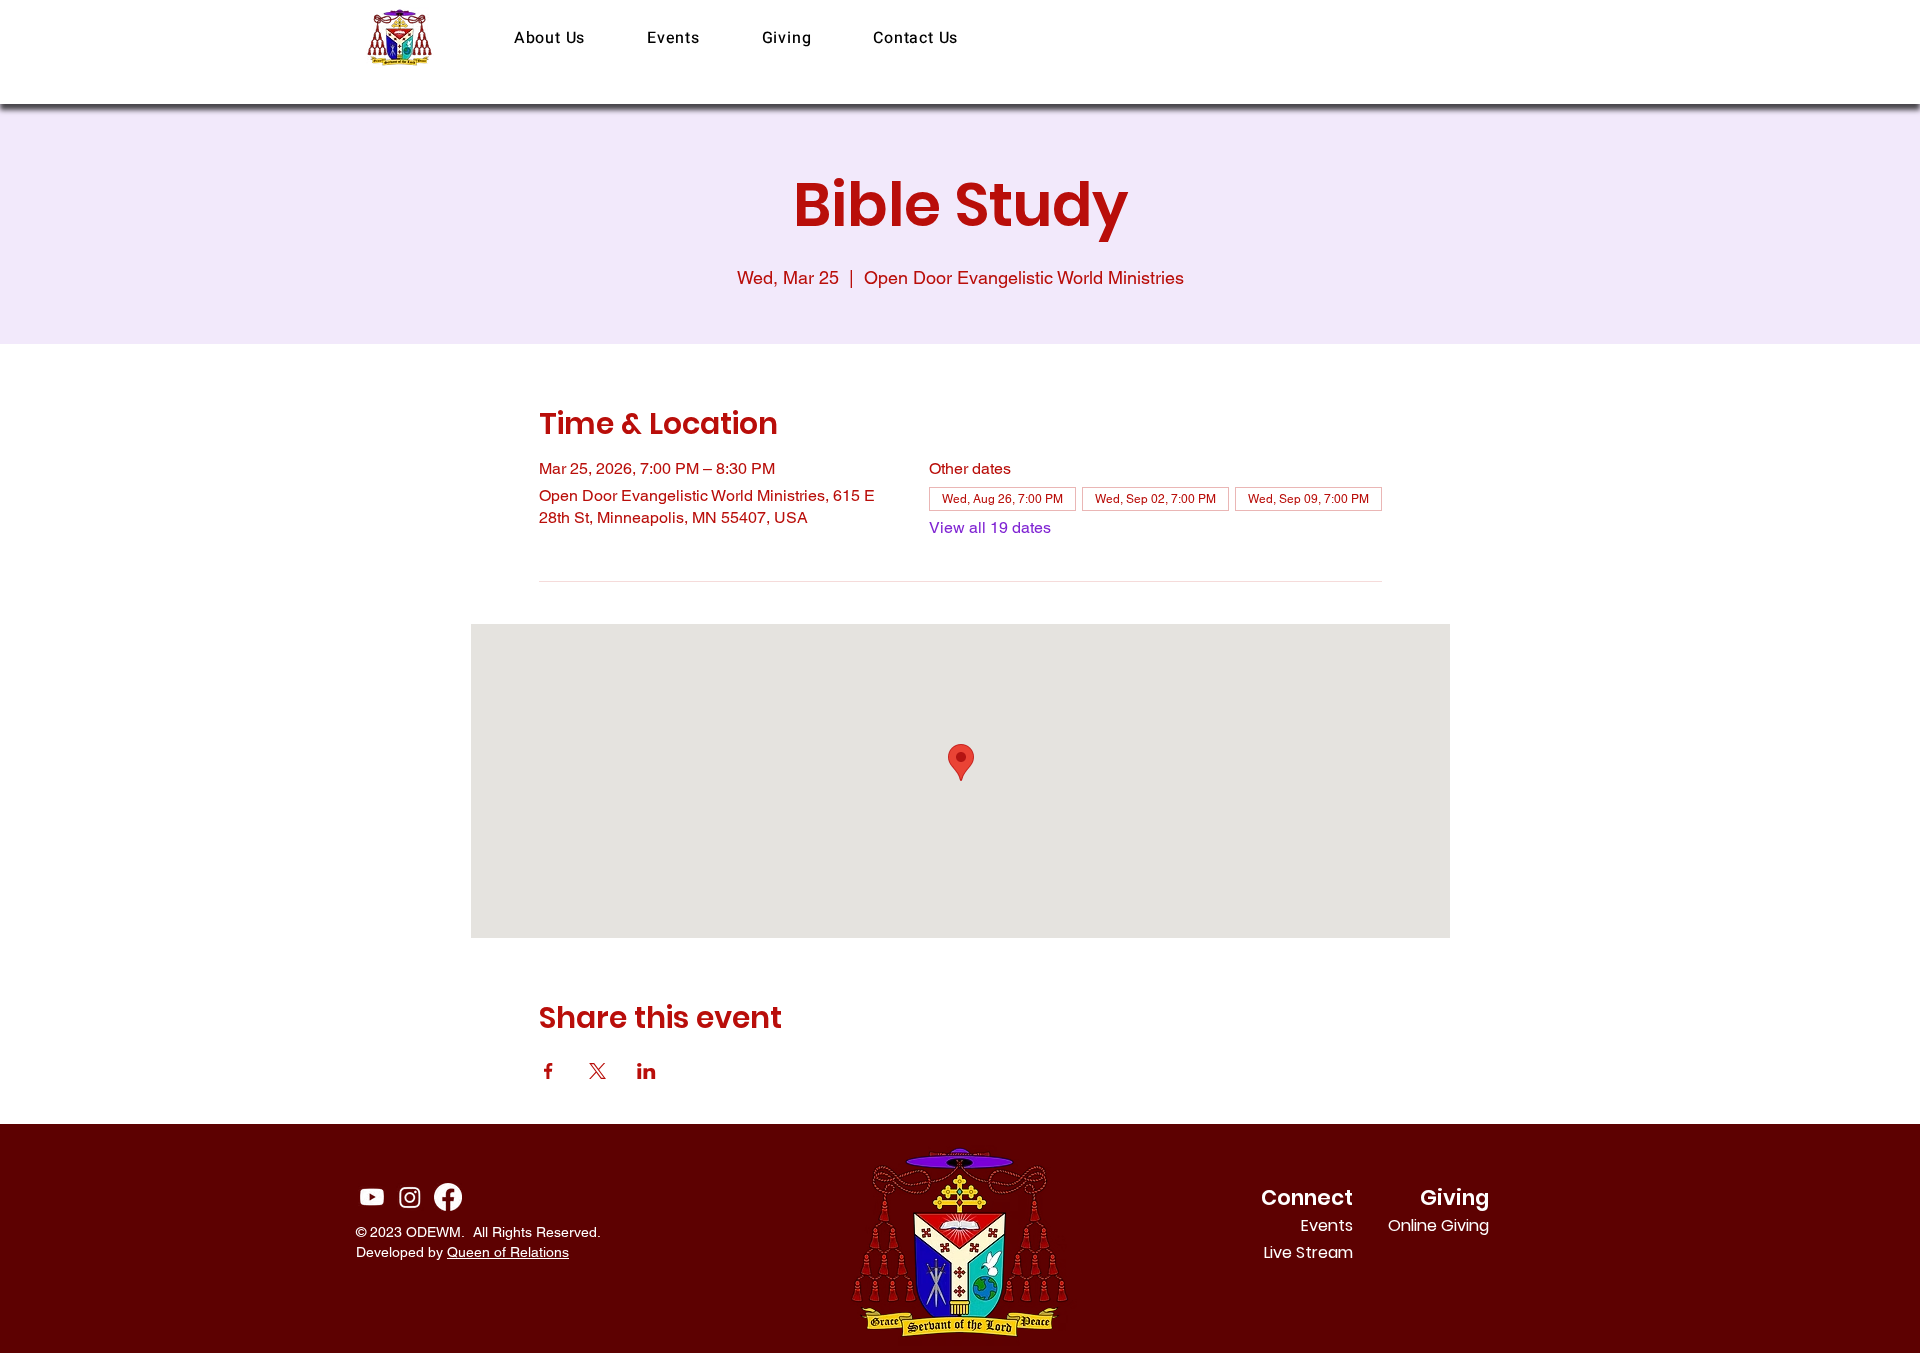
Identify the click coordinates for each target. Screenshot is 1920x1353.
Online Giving (1462, 1225)
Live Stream (1308, 1252)
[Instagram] (410, 1197)
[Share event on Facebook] (548, 1071)
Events (1327, 1225)
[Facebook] (448, 1197)
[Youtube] (372, 1197)
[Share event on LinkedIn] (646, 1071)
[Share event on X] (597, 1071)
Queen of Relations (508, 1252)
